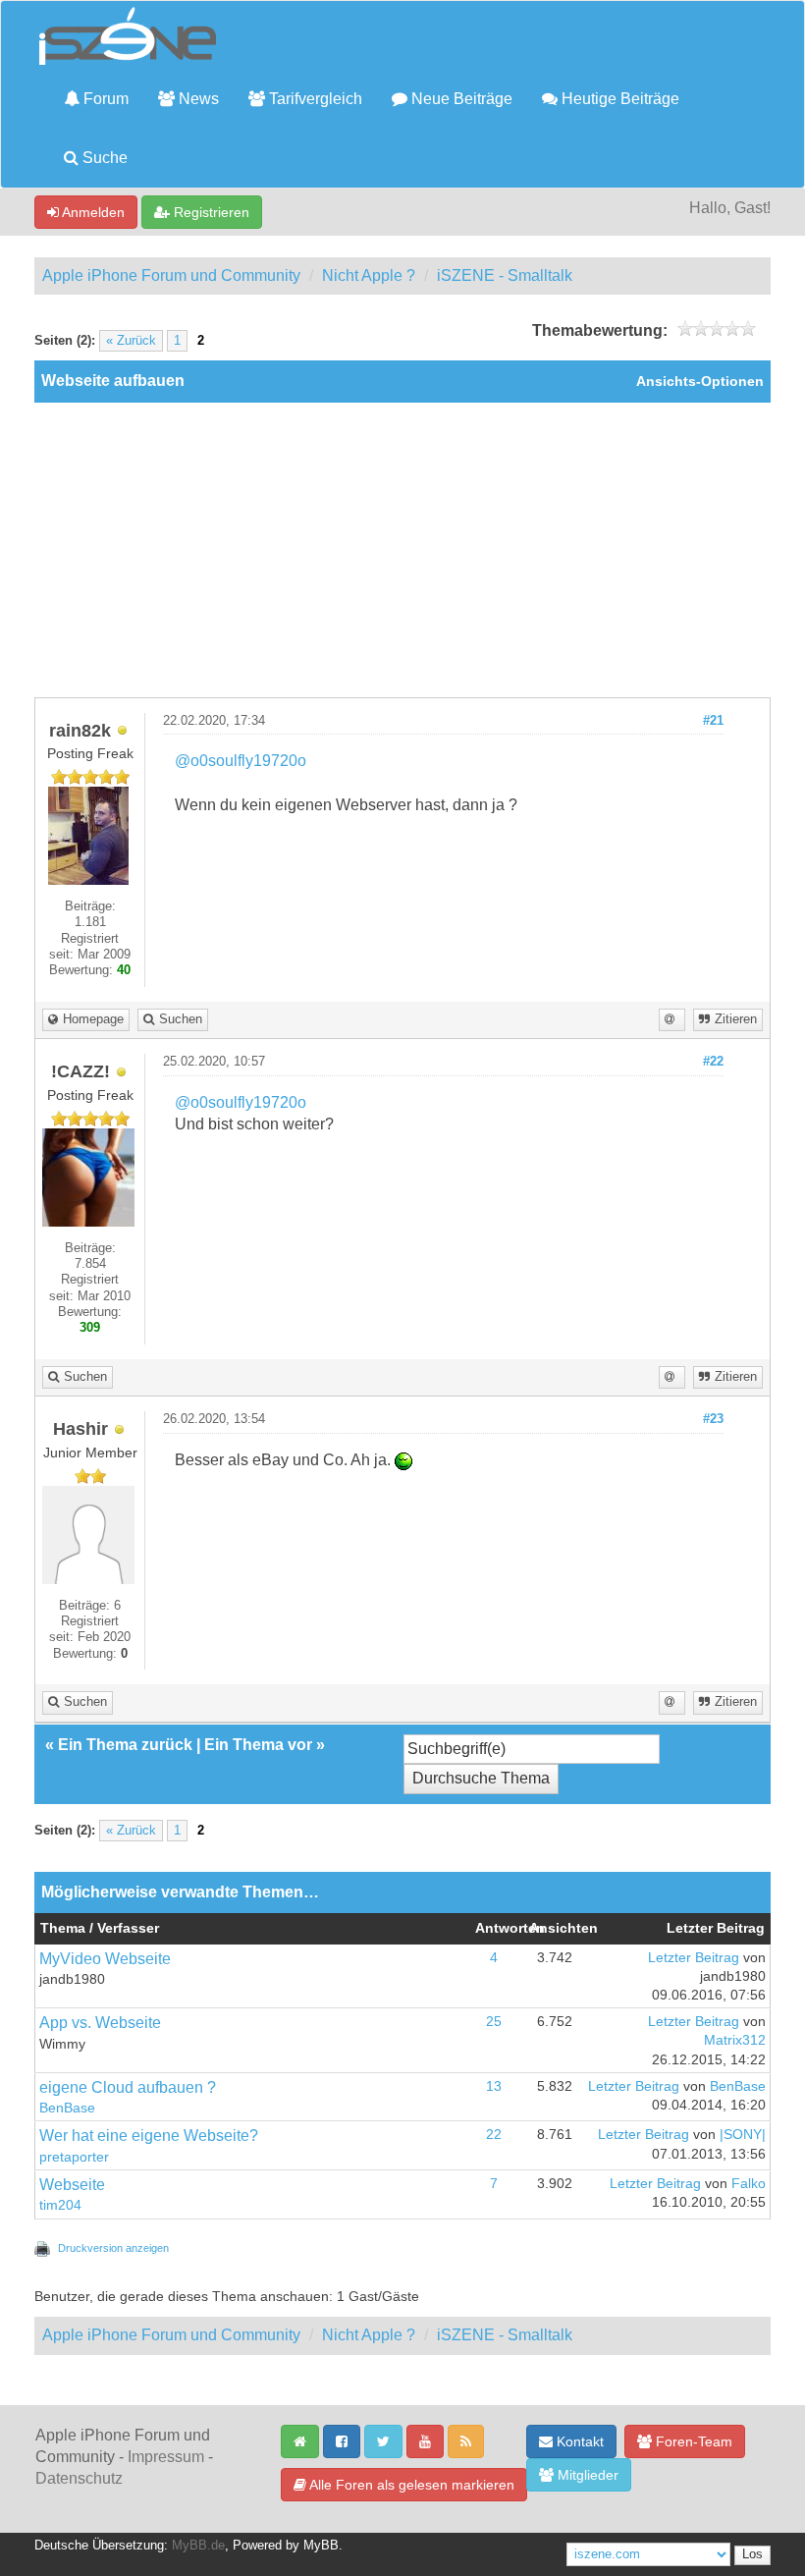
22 (494, 2135)
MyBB (321, 2546)
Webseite (72, 2185)
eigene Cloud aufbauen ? (128, 2087)
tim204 (60, 2205)
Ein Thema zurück (125, 1745)
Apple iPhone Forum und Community (171, 275)
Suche (103, 158)
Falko (749, 2184)
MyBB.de (198, 2546)
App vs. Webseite (100, 2023)
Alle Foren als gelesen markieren (410, 2485)
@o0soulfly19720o (241, 761)
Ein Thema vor (258, 1745)
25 (494, 2022)
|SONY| (743, 2135)
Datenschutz (79, 2478)
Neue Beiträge (460, 99)
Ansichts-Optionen (700, 382)
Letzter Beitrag (694, 1958)
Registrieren (210, 212)
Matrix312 (735, 2040)
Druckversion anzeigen (113, 2248)
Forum (104, 99)
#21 (713, 721)
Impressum (166, 2457)
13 (494, 2086)
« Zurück (131, 341)
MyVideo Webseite (105, 1959)
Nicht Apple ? (369, 275)
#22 (713, 1062)
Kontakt (578, 2441)
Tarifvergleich (314, 99)
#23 (713, 1419)
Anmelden (92, 212)
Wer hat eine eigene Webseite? (149, 2136)
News (197, 99)
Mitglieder (586, 2475)
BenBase (67, 2108)
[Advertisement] (402, 550)
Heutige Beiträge (618, 99)
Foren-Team (692, 2441)
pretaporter (74, 2157)
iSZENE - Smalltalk (505, 275)
